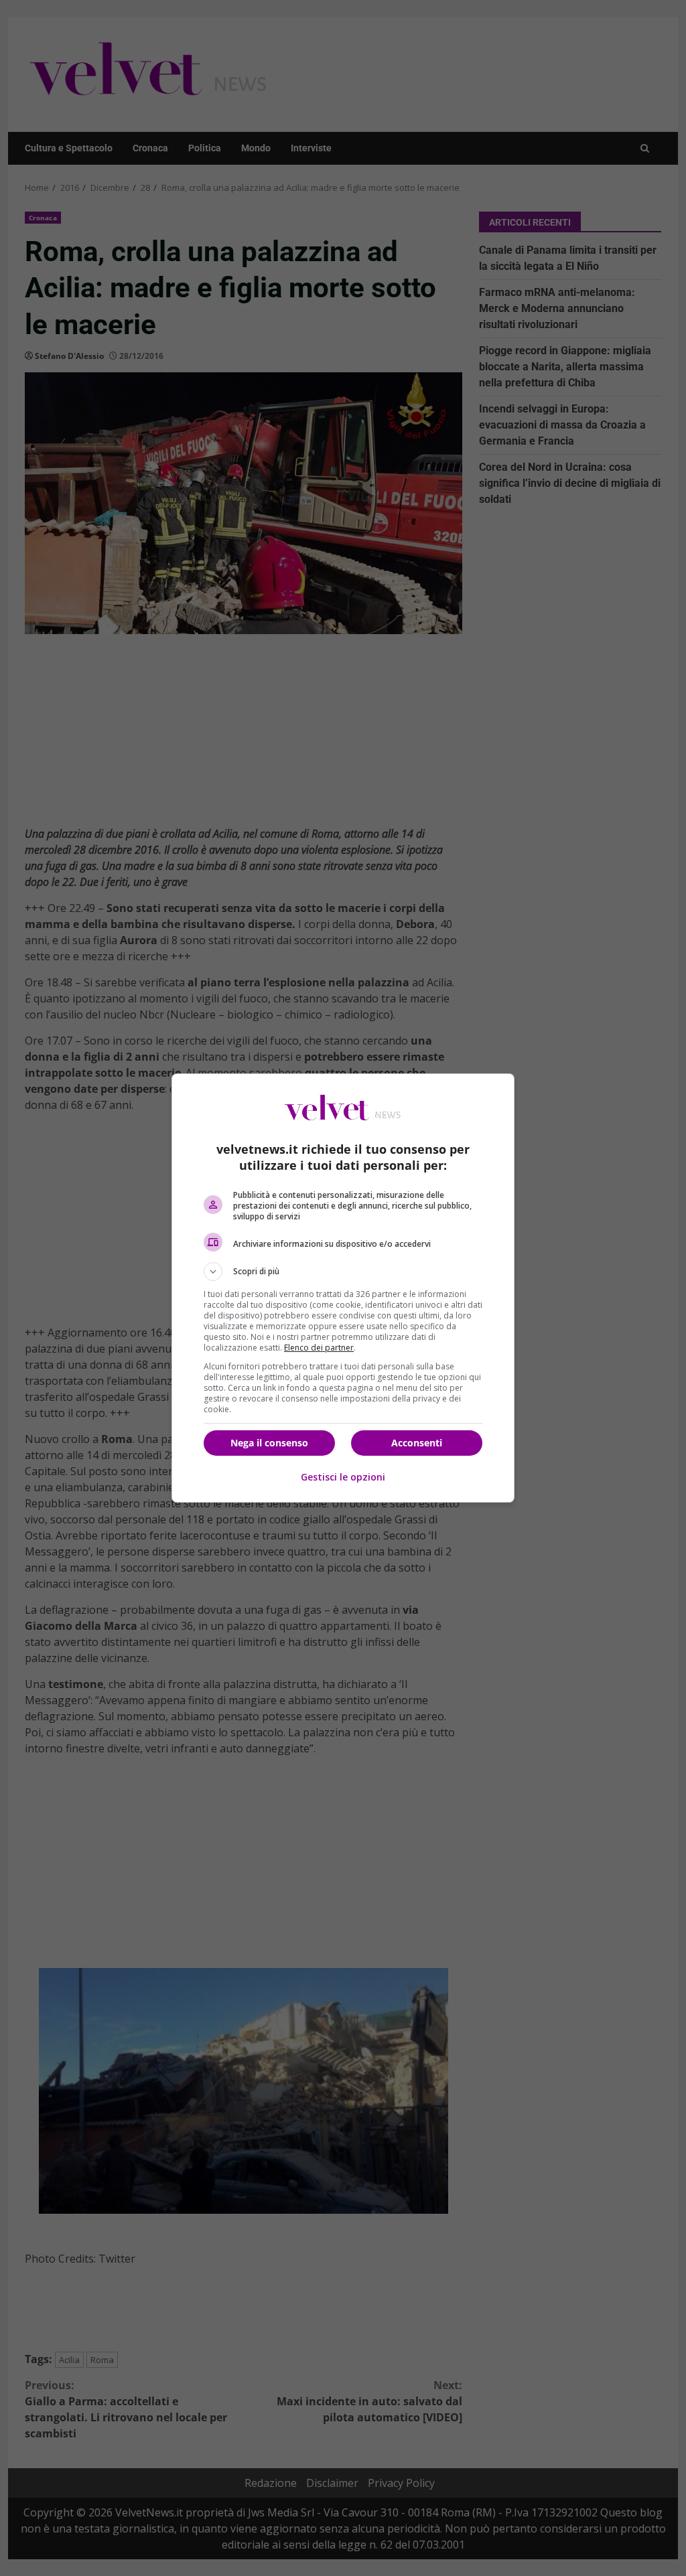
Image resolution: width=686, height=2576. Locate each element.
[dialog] (343, 1288)
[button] (343, 1272)
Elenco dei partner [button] (319, 1348)
